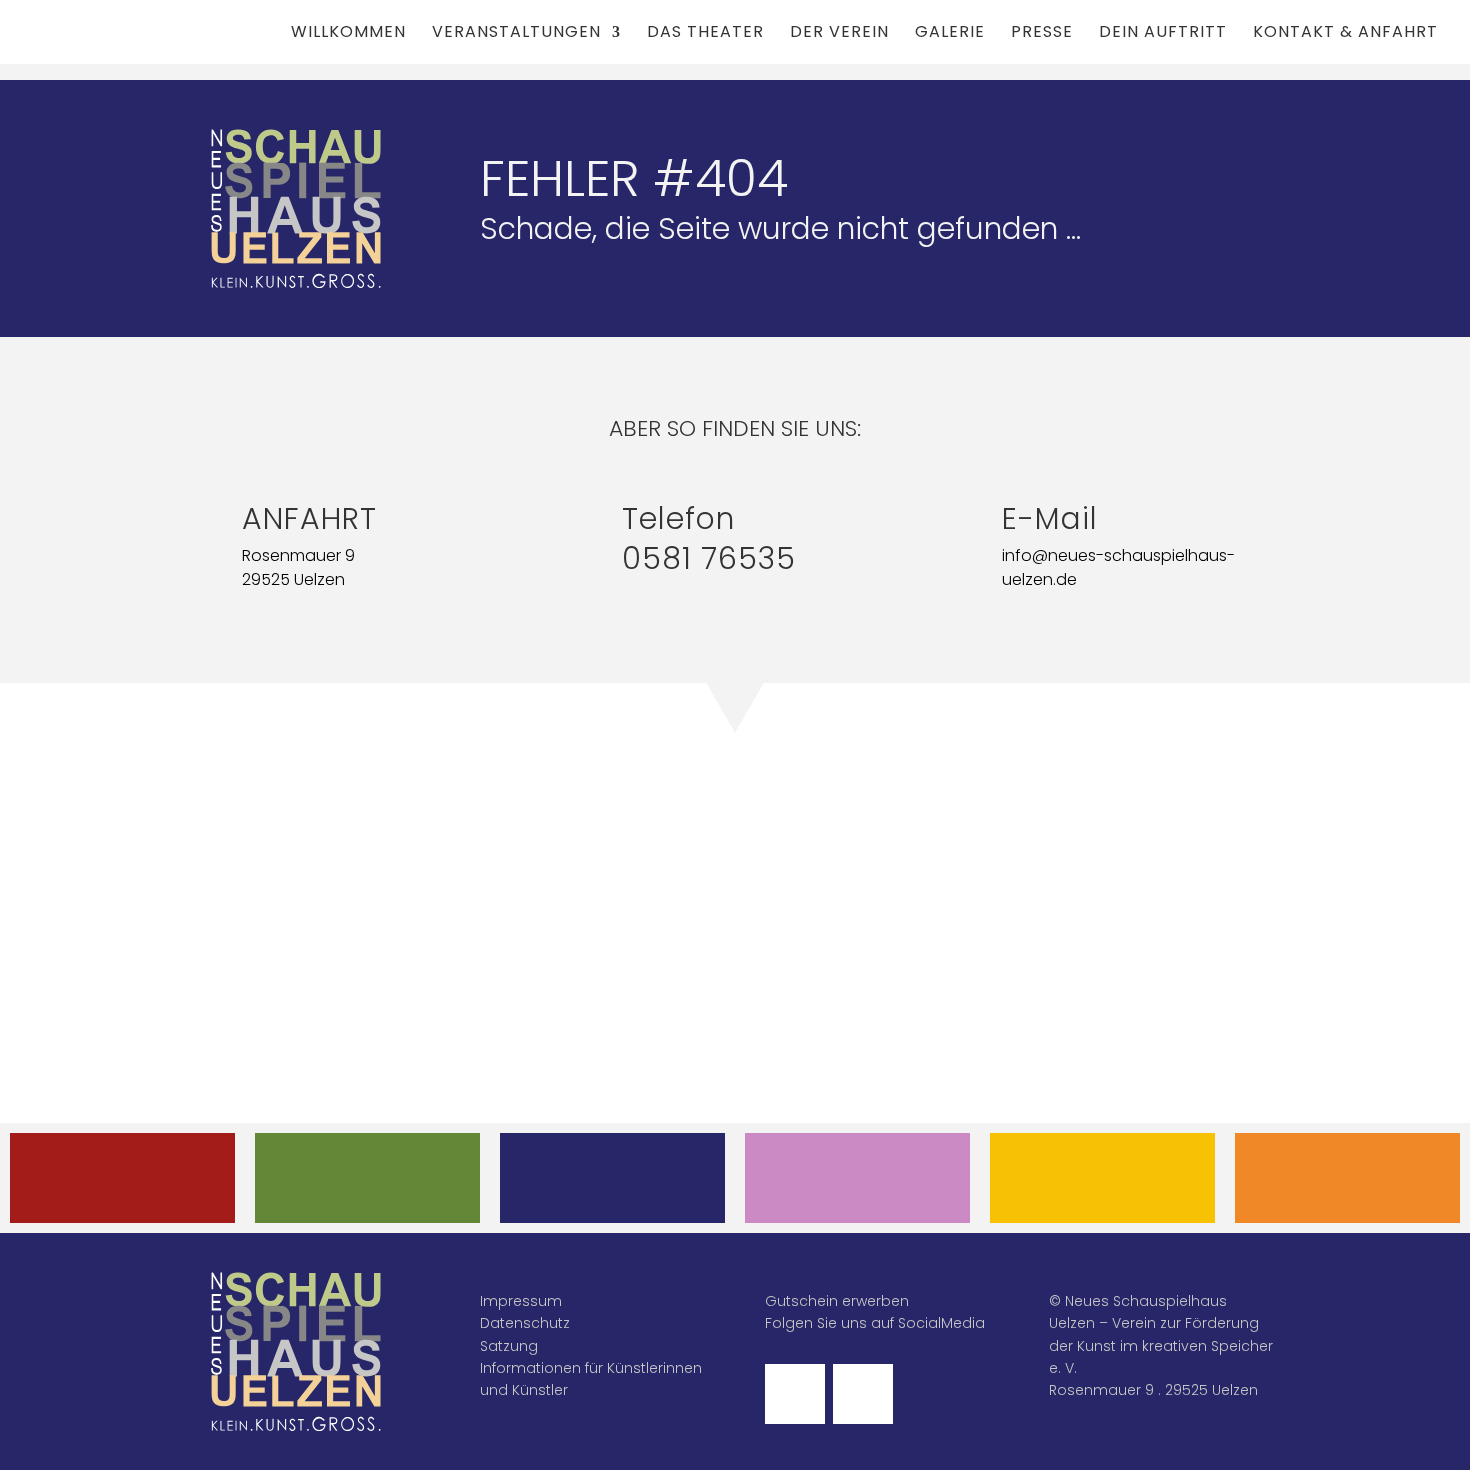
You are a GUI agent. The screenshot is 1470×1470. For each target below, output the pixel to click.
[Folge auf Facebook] (795, 1394)
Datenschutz (525, 1323)
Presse (1042, 34)
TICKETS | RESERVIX (613, 1177)
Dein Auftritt (1163, 34)
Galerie (950, 34)
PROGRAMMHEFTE (368, 1177)
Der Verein (839, 34)
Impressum (521, 1301)
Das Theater (705, 34)
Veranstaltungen (516, 34)
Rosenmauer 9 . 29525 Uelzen (1153, 1390)
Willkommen (348, 34)
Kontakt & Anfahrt (1345, 34)
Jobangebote (1347, 1177)
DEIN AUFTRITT (857, 1177)
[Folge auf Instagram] (863, 1394)
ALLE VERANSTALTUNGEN (123, 1177)
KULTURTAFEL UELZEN (1103, 1177)
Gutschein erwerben (837, 1301)
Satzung (509, 1346)
